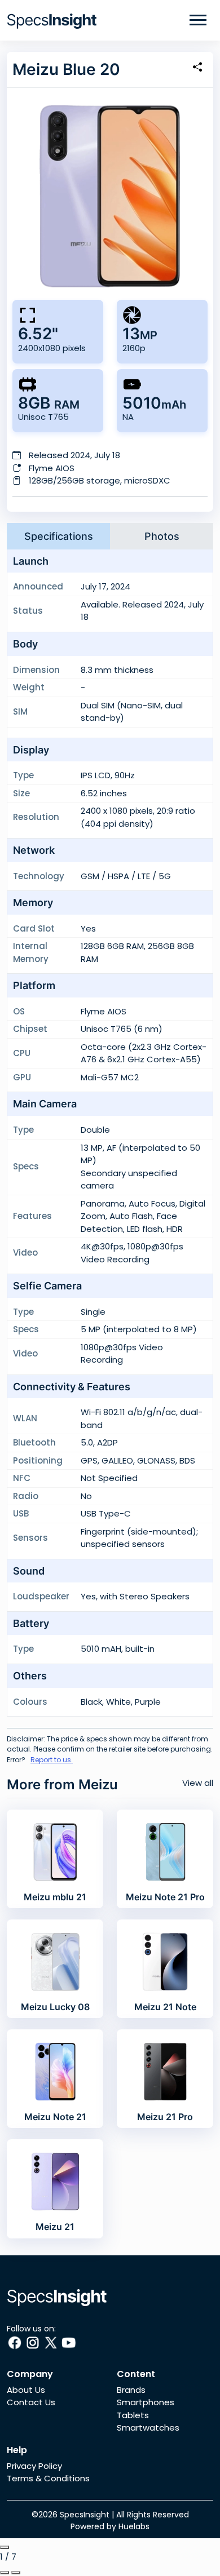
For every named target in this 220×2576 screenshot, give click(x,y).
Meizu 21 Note (165, 2007)
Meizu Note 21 (55, 2117)
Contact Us (31, 2402)
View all (198, 1783)
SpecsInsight (85, 2515)
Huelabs (134, 2526)
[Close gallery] (5, 2547)
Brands (131, 2390)
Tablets (133, 2415)
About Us (26, 2390)
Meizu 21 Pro (165, 2117)
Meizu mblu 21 (55, 1897)
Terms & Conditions (48, 2478)
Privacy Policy (34, 2466)
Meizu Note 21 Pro (165, 1897)
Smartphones (146, 2402)
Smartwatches (148, 2428)
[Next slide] (16, 2573)
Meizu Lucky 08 (55, 2007)
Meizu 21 (55, 2227)
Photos (162, 536)
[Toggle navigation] (198, 20)
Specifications (59, 536)
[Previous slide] (5, 2573)
